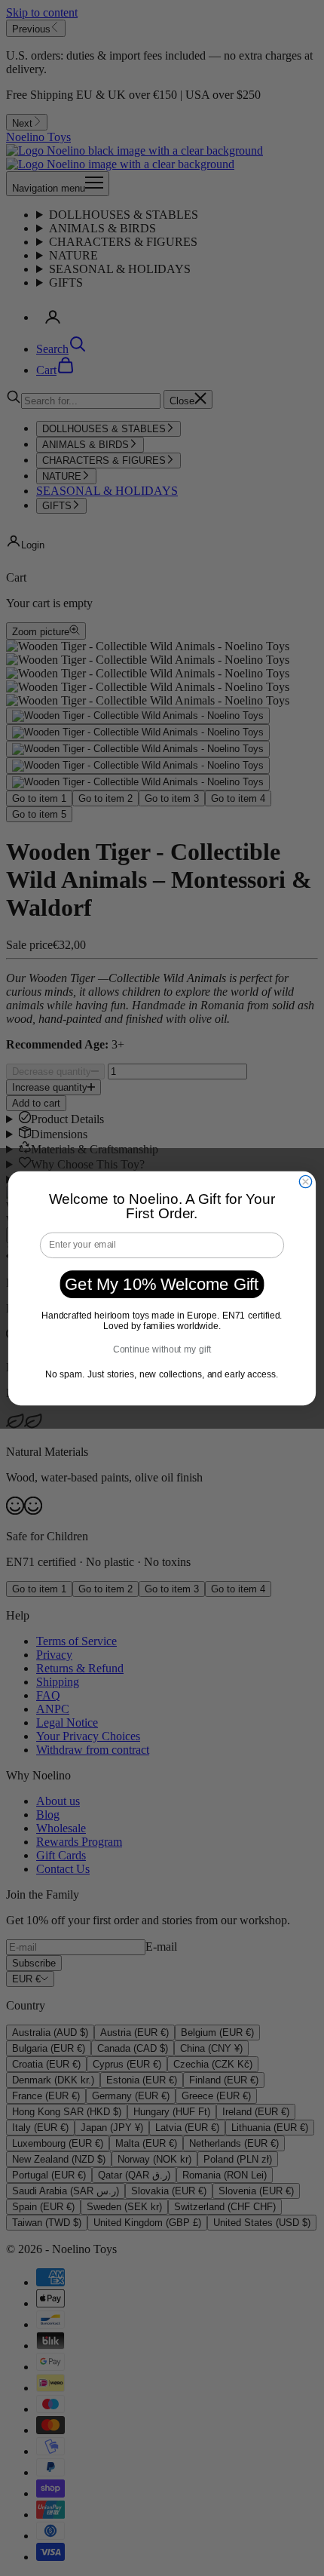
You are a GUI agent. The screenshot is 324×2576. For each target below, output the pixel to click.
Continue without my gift (162, 1349)
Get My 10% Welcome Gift (162, 1283)
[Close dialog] (305, 1181)
